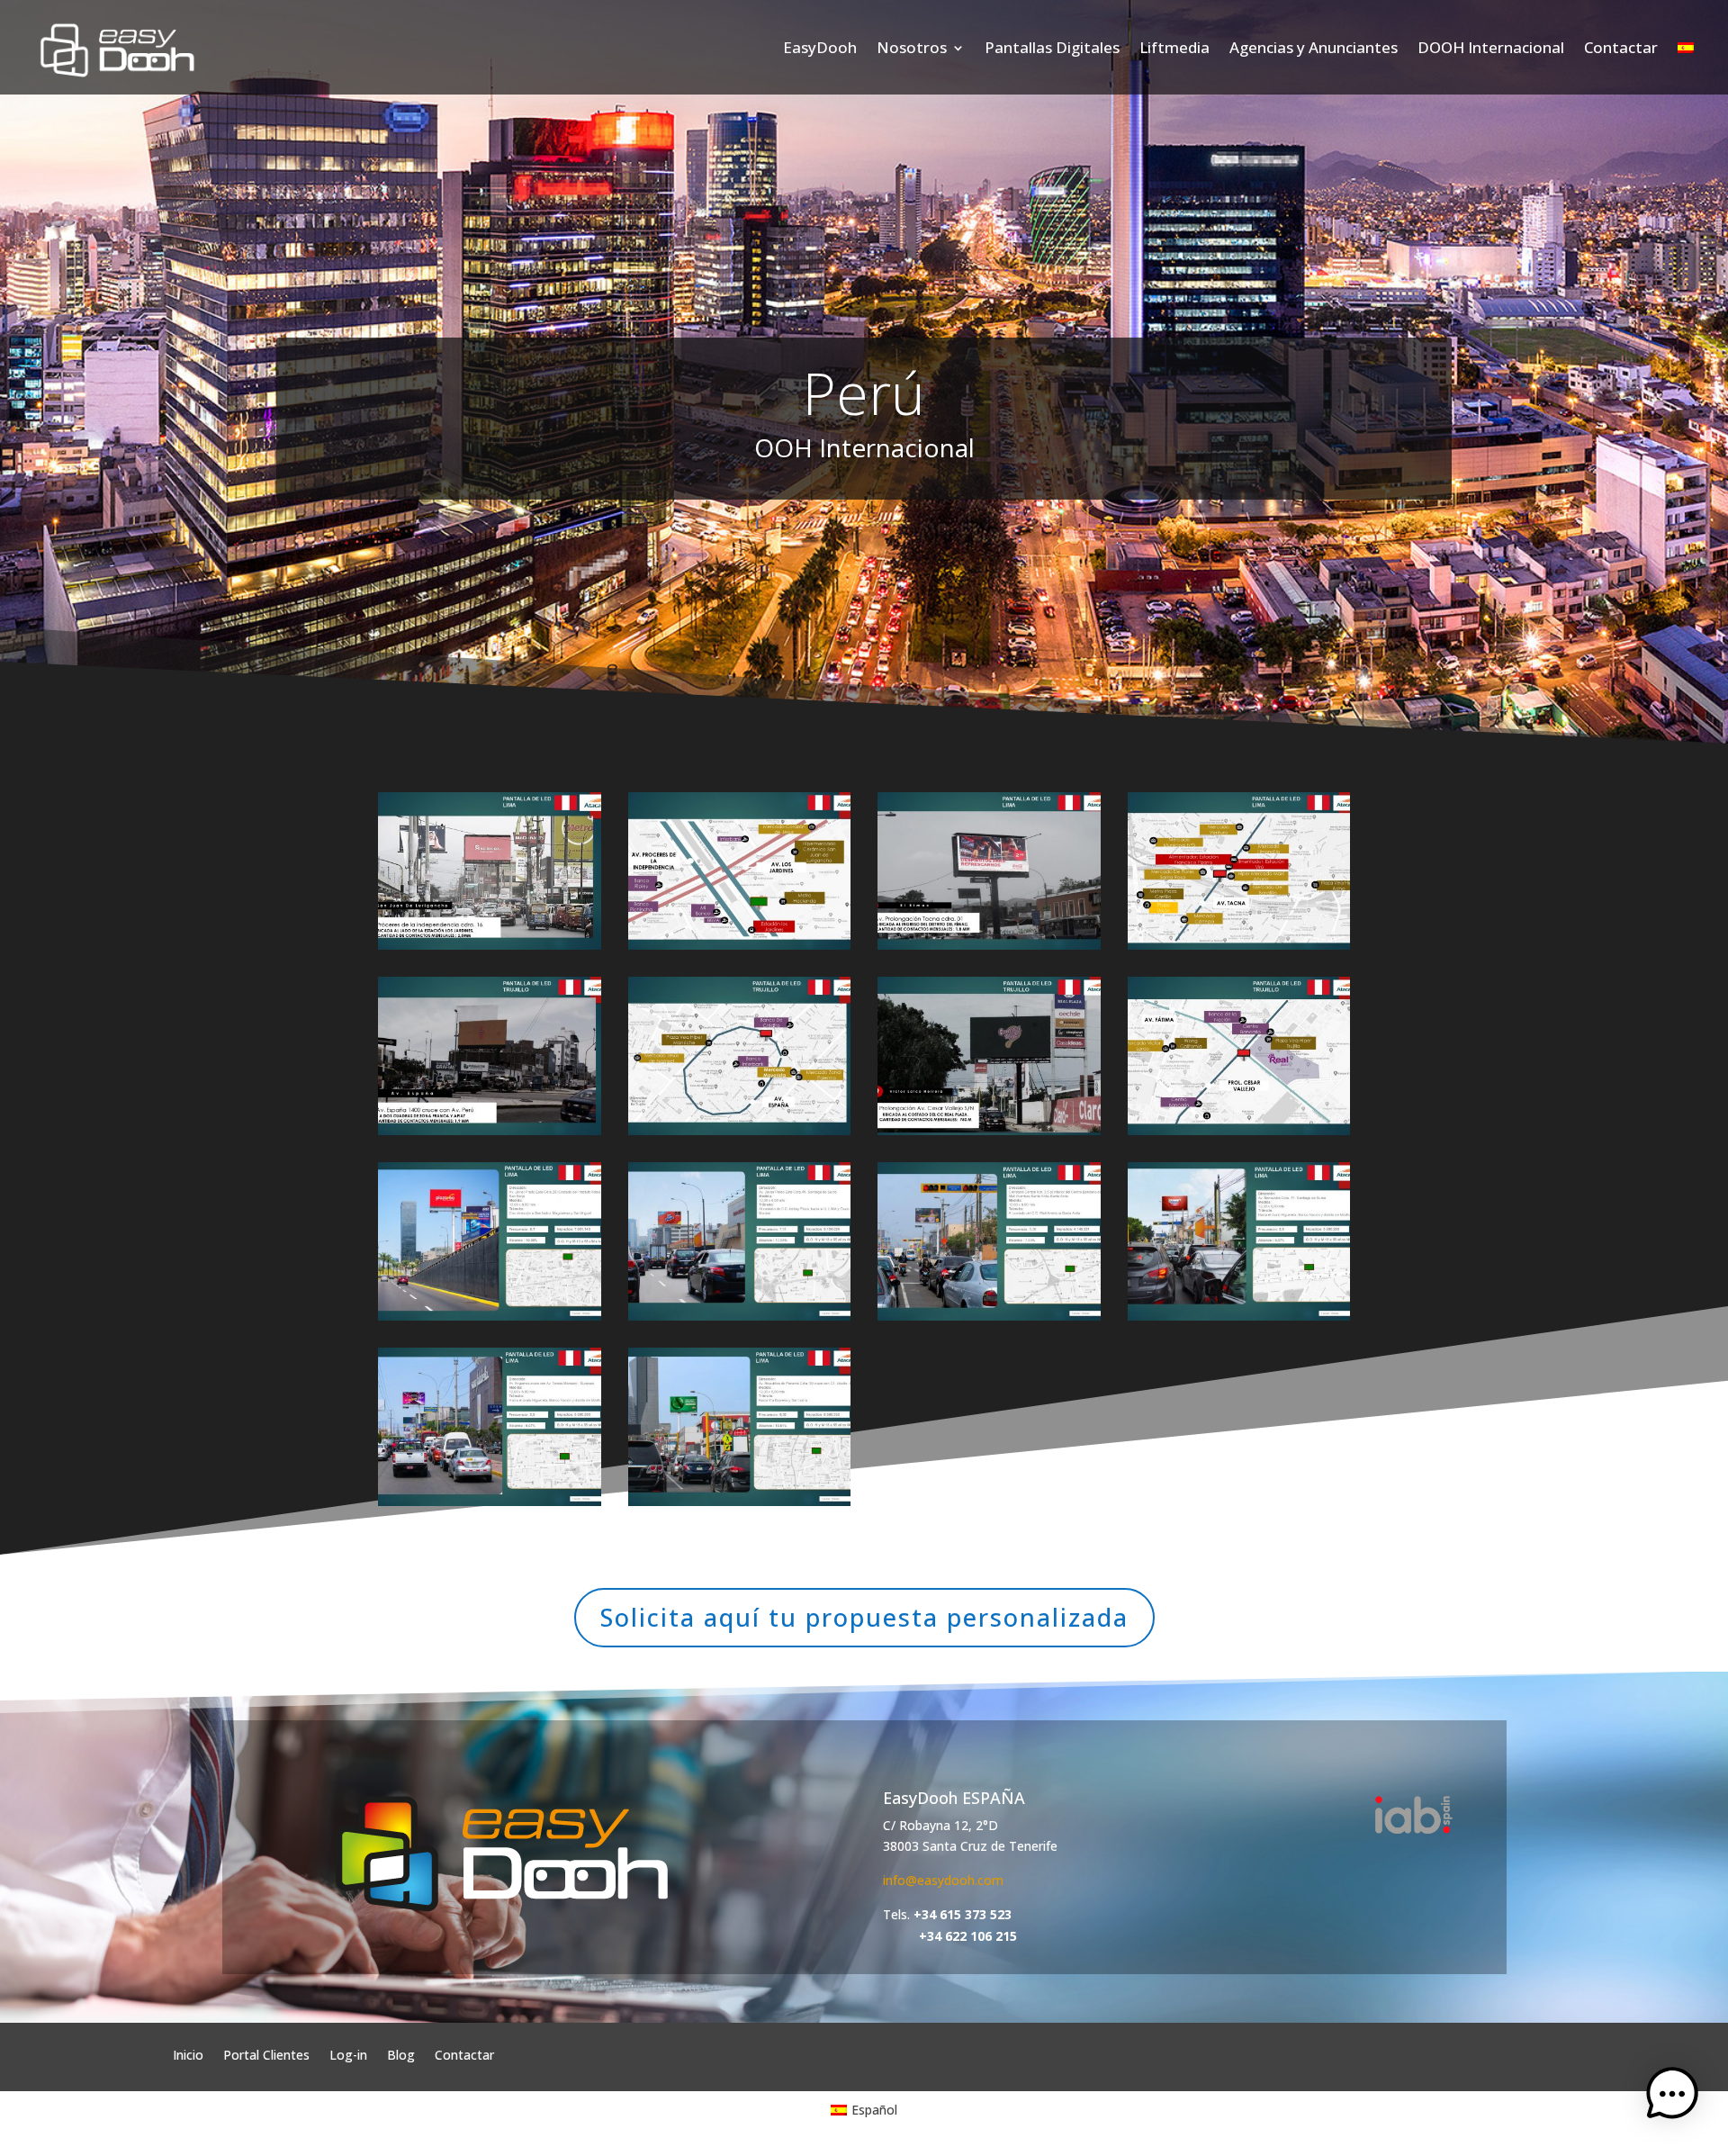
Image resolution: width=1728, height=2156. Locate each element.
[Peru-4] (989, 1130)
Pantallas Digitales (1052, 47)
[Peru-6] (740, 1316)
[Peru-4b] (1239, 1130)
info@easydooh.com (943, 1880)
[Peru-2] (989, 945)
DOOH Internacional (1491, 47)
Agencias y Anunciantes (1314, 47)
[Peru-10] (740, 1501)
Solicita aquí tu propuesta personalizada (864, 1617)
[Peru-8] (1239, 1316)
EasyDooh (820, 47)
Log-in (348, 2054)
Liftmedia (1174, 47)
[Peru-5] (490, 1316)
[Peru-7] (989, 1316)
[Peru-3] (490, 1130)
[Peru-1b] (740, 945)
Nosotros (912, 47)
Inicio (188, 2054)
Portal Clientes (266, 2054)
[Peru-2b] (1239, 945)
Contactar (1621, 47)
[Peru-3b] (740, 1130)
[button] (1672, 2097)
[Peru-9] (490, 1501)
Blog (401, 2054)
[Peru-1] (490, 945)
